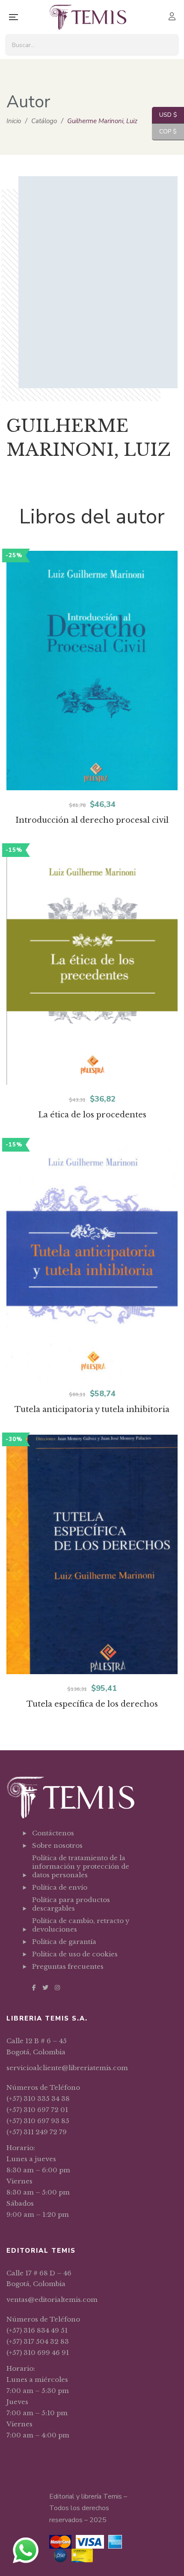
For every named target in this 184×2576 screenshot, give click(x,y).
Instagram (57, 1988)
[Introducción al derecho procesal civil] (92, 671)
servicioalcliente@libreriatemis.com (67, 2068)
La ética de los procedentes (92, 1115)
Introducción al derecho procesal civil (92, 820)
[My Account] (173, 17)
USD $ (165, 115)
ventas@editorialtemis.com (52, 2300)
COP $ (164, 131)
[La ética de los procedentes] (92, 965)
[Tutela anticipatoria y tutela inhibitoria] (92, 1260)
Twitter (45, 1988)
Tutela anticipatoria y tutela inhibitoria (92, 1409)
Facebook (34, 1988)
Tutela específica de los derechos (92, 1704)
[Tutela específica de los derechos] (92, 1554)
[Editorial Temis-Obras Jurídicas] (88, 17)
